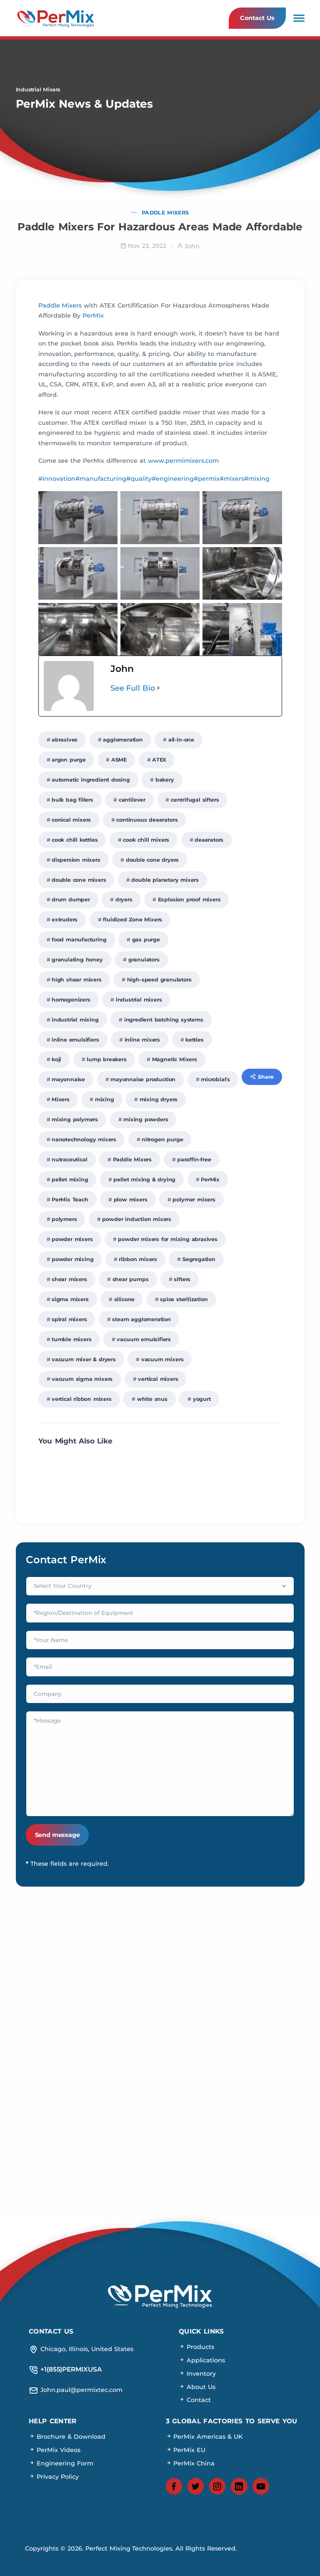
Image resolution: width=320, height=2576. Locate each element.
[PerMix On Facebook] (174, 2486)
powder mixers (72, 1239)
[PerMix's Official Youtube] (261, 2486)
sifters (182, 1279)
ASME (119, 760)
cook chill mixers (146, 840)
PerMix (93, 315)
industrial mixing (75, 1020)
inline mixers (142, 1040)
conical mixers (71, 820)
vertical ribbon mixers (82, 1399)
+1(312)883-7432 (235, 2028)
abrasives (65, 740)
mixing (105, 1099)
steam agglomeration (141, 1319)
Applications (205, 2360)
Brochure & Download (70, 2437)
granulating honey (77, 960)
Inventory (200, 2373)
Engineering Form (64, 2463)
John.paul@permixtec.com (85, 1999)
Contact (198, 2400)
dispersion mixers (76, 860)
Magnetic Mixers (175, 1059)
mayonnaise (68, 1079)
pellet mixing (70, 1180)
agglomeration (123, 740)
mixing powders (146, 1119)
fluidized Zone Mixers (132, 920)
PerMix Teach (70, 1200)
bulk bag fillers (72, 800)
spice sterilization (184, 1299)
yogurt (202, 1399)
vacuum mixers (162, 1359)
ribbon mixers (138, 1259)
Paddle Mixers (165, 213)
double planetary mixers (165, 880)
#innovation (57, 479)
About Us (200, 2387)
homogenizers (71, 1000)
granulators (144, 960)
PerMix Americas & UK (207, 2437)
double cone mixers (79, 880)
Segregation (199, 1259)
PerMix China (193, 2463)
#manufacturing (101, 479)
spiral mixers (69, 1319)
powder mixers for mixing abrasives (167, 1239)
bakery (165, 780)
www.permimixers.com (183, 461)
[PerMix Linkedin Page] (239, 2486)
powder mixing (73, 1259)
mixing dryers (159, 1099)
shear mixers (69, 1279)
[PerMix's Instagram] (217, 2486)
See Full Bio (133, 688)
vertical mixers (158, 1379)
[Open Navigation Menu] (299, 18)
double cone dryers (152, 860)
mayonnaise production (143, 1079)
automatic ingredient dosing (91, 780)
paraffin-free (194, 1159)
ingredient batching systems (164, 1020)
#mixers (232, 479)
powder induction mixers (137, 1219)
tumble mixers (72, 1339)
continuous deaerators (147, 820)
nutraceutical (70, 1159)
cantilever (132, 800)
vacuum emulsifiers (144, 1339)
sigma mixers (70, 1299)
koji (56, 1059)
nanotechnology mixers (84, 1139)
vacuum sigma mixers (82, 1379)
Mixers (61, 1099)
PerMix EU (189, 2450)
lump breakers (107, 1059)
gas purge (146, 940)
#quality (139, 479)
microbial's (215, 1079)
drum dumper (71, 899)
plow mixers (131, 1200)
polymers (64, 1219)
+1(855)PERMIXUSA (235, 1999)
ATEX (159, 760)
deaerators (209, 840)
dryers (124, 899)
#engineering (173, 479)
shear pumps (131, 1279)
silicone (125, 1299)
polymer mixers (194, 1200)
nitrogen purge (162, 1139)
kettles (195, 1040)
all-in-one (181, 740)
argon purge (69, 760)
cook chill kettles (75, 840)
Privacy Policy (57, 2476)
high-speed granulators (159, 980)
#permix (207, 479)
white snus (152, 1399)
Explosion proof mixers (189, 899)
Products (199, 2347)
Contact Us (257, 18)
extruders (65, 920)
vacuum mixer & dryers (84, 1359)
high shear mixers (77, 980)
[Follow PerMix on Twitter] (196, 2486)
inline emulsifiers (75, 1040)
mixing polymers (75, 1119)
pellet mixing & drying (144, 1180)
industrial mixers (139, 1000)
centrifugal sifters (195, 800)
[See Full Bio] (158, 688)
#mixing (257, 479)
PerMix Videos (57, 2450)
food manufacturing (79, 940)
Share (266, 1077)
